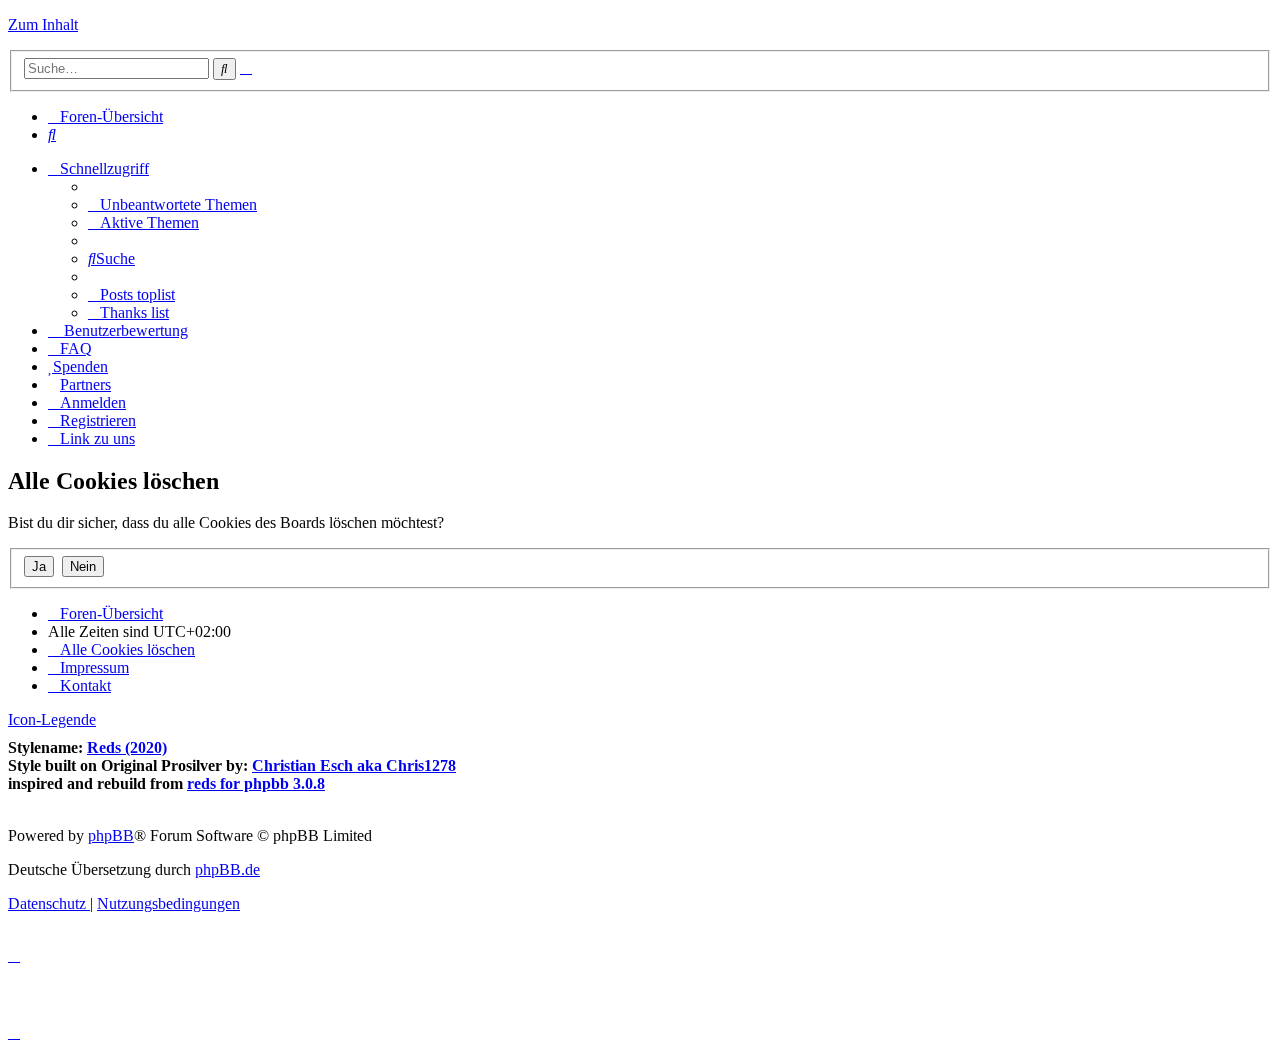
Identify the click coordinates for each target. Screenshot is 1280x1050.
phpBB (111, 835)
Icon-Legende (52, 719)
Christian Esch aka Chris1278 (354, 765)
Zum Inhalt (43, 24)
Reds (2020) (127, 747)
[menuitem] (52, 134)
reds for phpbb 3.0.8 (256, 783)
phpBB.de (227, 869)
